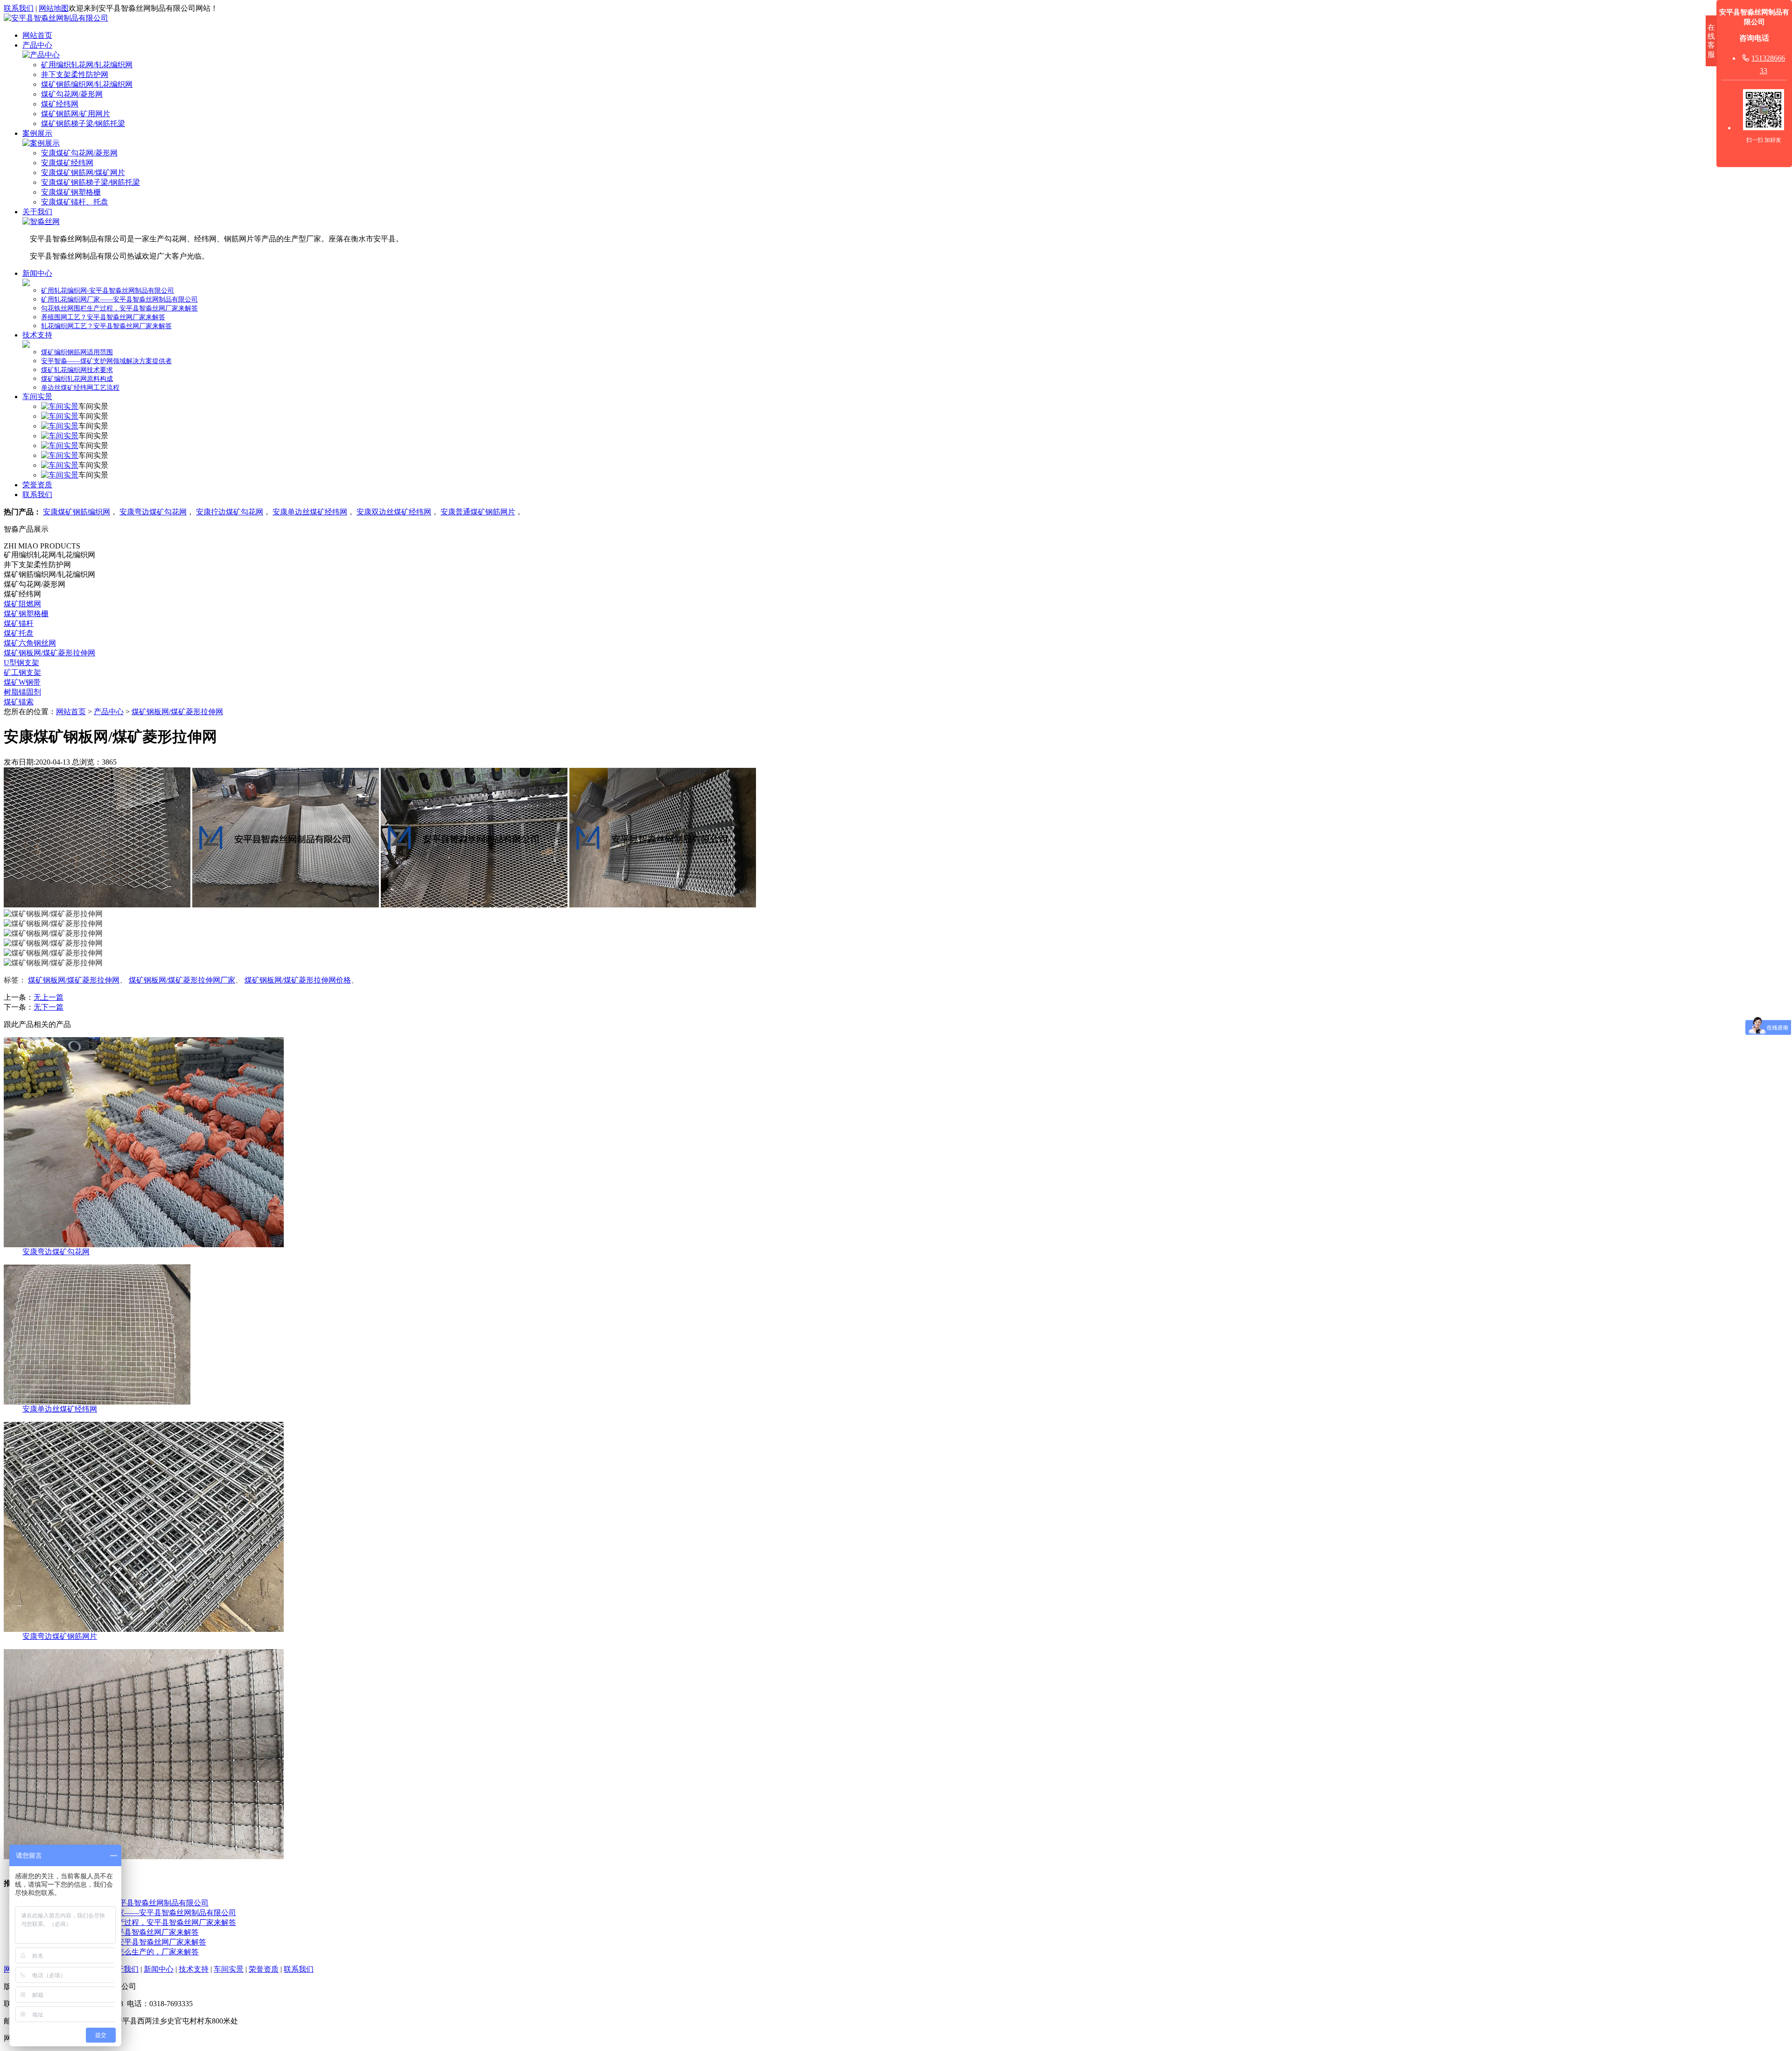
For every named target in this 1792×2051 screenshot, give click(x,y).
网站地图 (54, 8)
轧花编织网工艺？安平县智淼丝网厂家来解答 (106, 326)
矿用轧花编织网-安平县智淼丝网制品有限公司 (108, 291)
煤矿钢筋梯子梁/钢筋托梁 (83, 123)
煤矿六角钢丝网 (30, 643)
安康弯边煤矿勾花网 (153, 512)
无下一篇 (49, 1007)
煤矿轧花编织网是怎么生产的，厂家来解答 (128, 1952)
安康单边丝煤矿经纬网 (310, 512)
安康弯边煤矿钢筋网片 (60, 1636)
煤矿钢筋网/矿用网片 (76, 114)
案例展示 (37, 133)
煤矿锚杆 (19, 623)
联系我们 (19, 8)
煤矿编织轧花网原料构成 (77, 379)
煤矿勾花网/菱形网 (72, 94)
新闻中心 (37, 273)
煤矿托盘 (19, 633)
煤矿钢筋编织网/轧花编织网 (87, 84)
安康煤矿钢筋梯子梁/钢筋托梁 (91, 182)
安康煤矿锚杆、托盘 (75, 202)
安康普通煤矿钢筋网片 (478, 512)
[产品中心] (41, 55)
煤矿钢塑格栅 (26, 614)
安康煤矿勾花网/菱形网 (79, 153)
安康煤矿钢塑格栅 (71, 192)
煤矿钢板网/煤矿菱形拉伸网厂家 (182, 980)
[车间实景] (60, 406)
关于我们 (37, 212)
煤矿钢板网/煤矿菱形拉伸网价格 (298, 980)
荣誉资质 (37, 485)
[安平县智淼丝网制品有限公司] (56, 18)
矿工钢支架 (22, 672)
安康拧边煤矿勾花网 (230, 512)
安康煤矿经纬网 (67, 163)
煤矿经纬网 (60, 104)
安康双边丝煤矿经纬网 (394, 512)
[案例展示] (41, 143)
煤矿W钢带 (22, 682)
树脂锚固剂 (22, 692)
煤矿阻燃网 (22, 604)
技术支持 (37, 335)
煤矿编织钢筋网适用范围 (77, 352)
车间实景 (37, 397)
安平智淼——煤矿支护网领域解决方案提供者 (106, 361)
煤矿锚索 (19, 702)
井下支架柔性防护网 (75, 74)
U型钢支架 (21, 663)
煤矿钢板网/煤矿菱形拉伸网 (49, 653)
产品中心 (37, 45)
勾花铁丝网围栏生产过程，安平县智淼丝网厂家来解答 (119, 308)
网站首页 (37, 35)
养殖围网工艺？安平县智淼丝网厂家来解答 (103, 317)
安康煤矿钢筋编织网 (77, 512)
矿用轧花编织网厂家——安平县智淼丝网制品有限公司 (119, 299)
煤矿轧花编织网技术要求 (77, 370)
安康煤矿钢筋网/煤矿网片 (83, 172)
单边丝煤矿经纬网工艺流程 (80, 388)
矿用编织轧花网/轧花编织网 (87, 65)
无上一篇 (49, 997)
